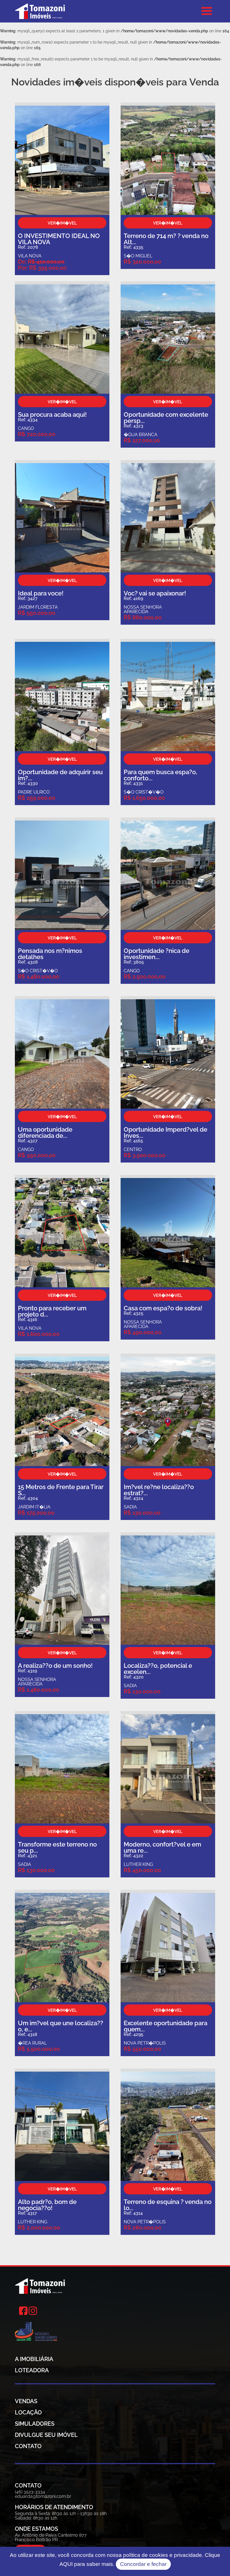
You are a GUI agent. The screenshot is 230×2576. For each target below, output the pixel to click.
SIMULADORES (35, 2424)
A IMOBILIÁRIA (34, 2359)
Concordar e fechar (143, 2564)
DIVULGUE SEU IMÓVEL (46, 2435)
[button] (207, 11)
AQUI (66, 2564)
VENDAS (26, 2401)
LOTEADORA (32, 2370)
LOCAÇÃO (28, 2412)
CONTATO (28, 2446)
